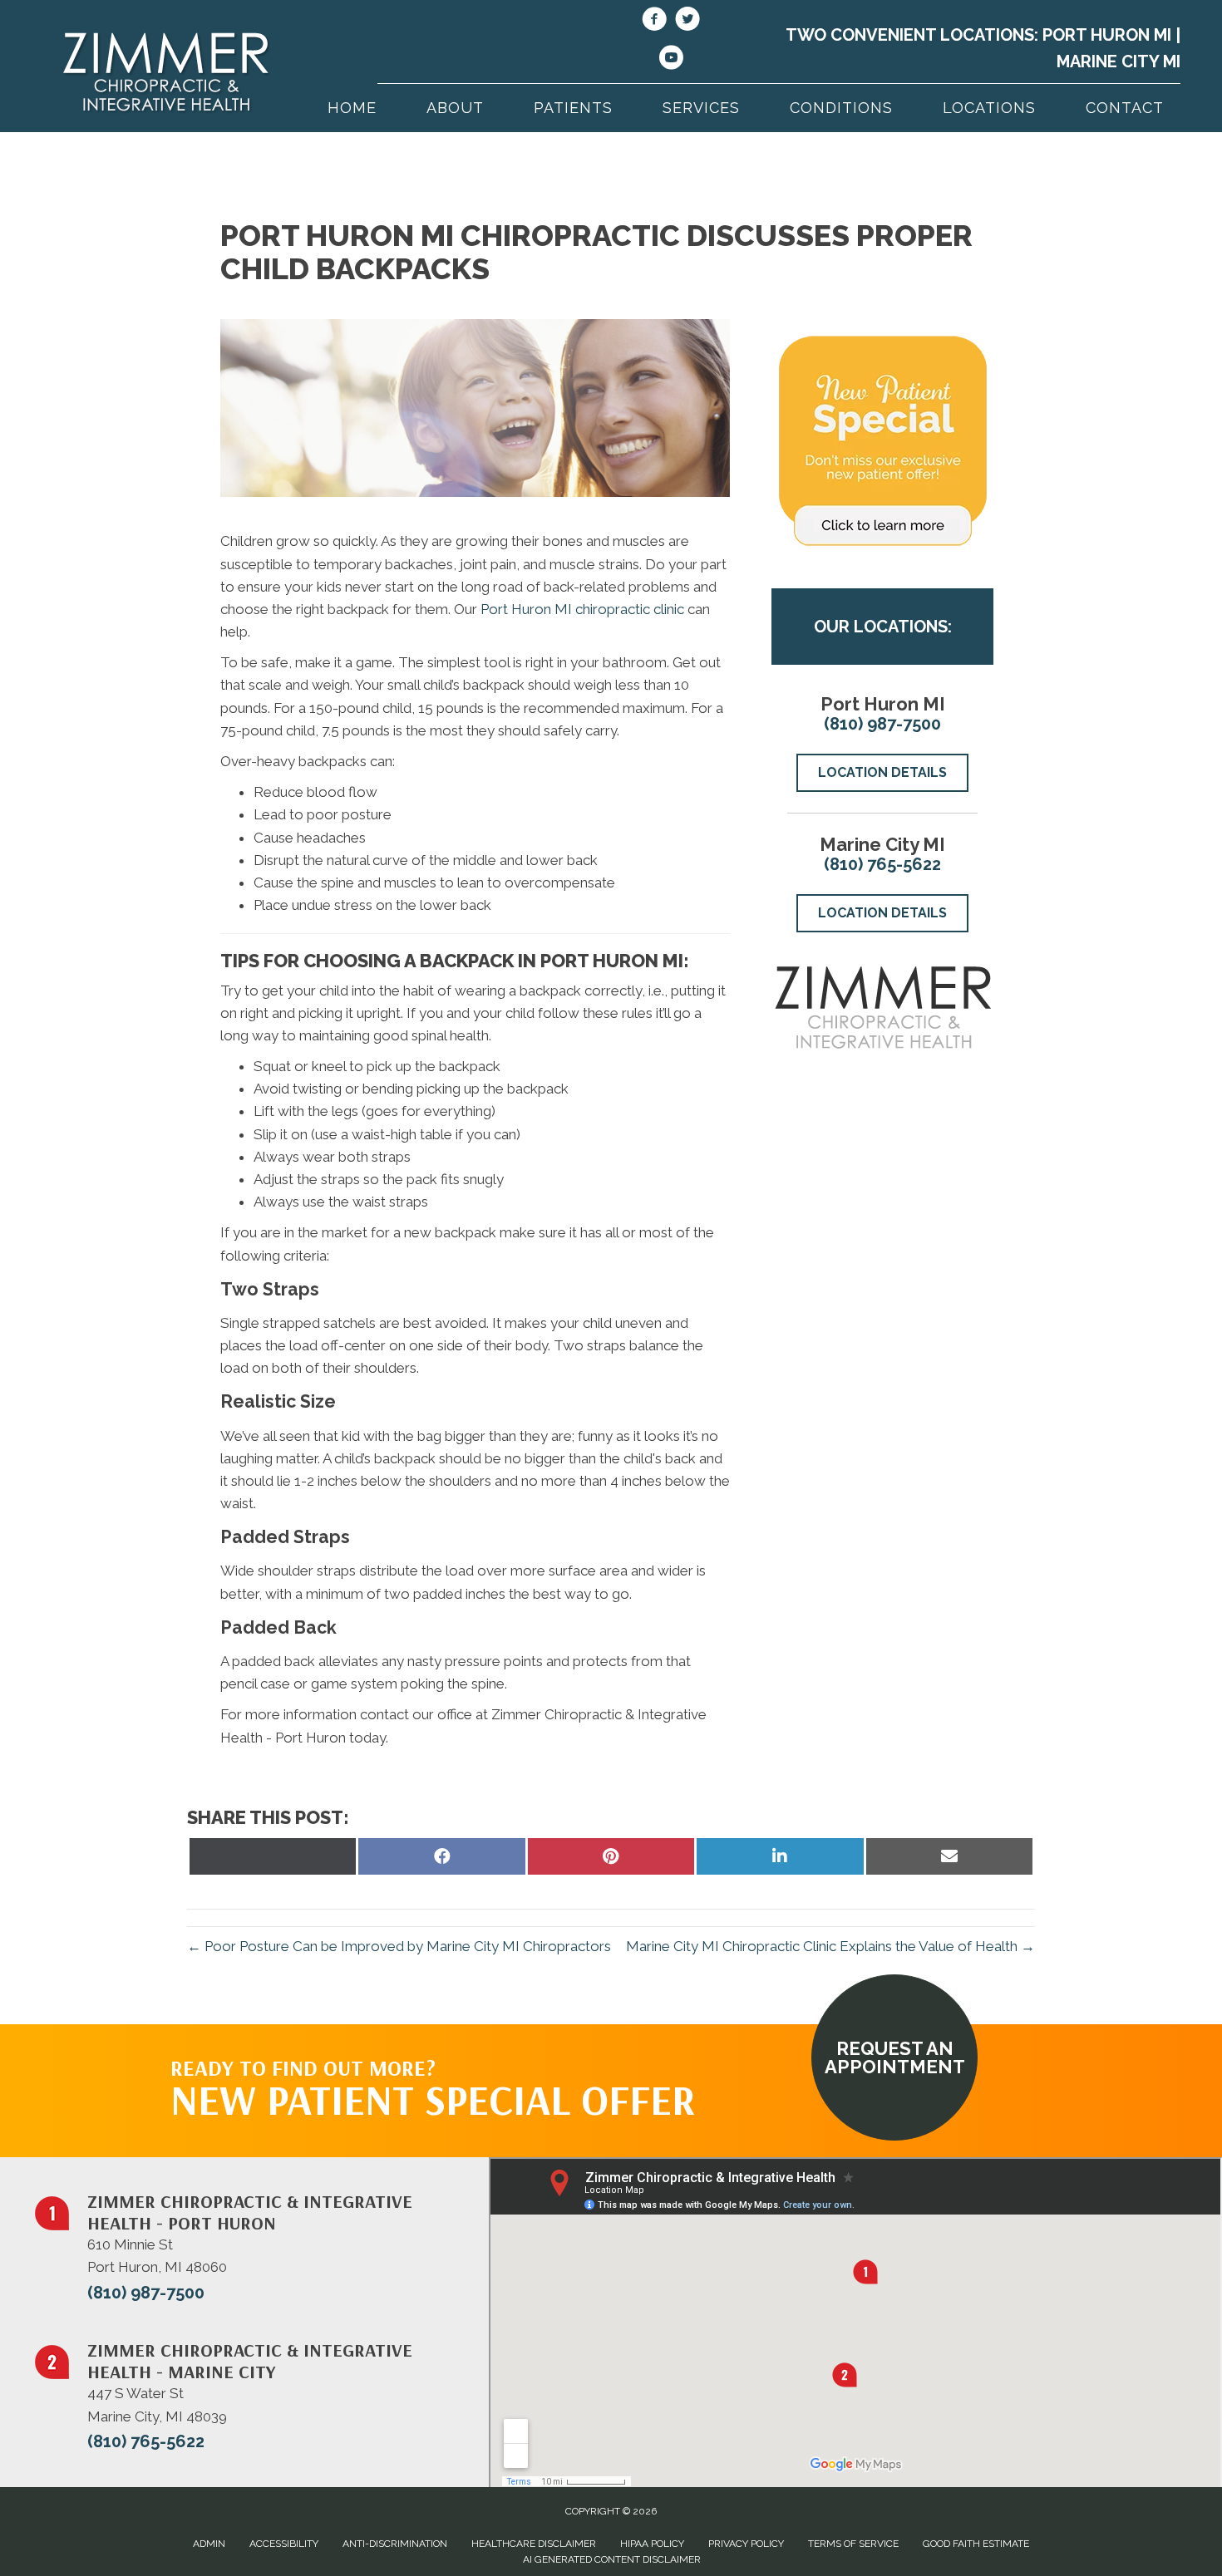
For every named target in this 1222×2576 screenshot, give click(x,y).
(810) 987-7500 (882, 724)
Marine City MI (1119, 61)
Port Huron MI (1107, 35)
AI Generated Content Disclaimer (612, 2559)
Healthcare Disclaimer (534, 2544)
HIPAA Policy (652, 2544)
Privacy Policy (746, 2544)
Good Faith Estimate (976, 2544)
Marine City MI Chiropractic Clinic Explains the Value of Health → (830, 1946)
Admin (209, 2544)
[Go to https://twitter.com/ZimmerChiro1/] (687, 22)
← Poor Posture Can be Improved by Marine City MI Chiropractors (399, 1946)
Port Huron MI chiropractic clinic (582, 609)
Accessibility (284, 2544)
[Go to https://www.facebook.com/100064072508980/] (654, 22)
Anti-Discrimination (395, 2544)
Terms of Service (853, 2544)
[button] (894, 2057)
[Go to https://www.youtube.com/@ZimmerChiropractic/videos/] (671, 60)
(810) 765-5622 (882, 864)
